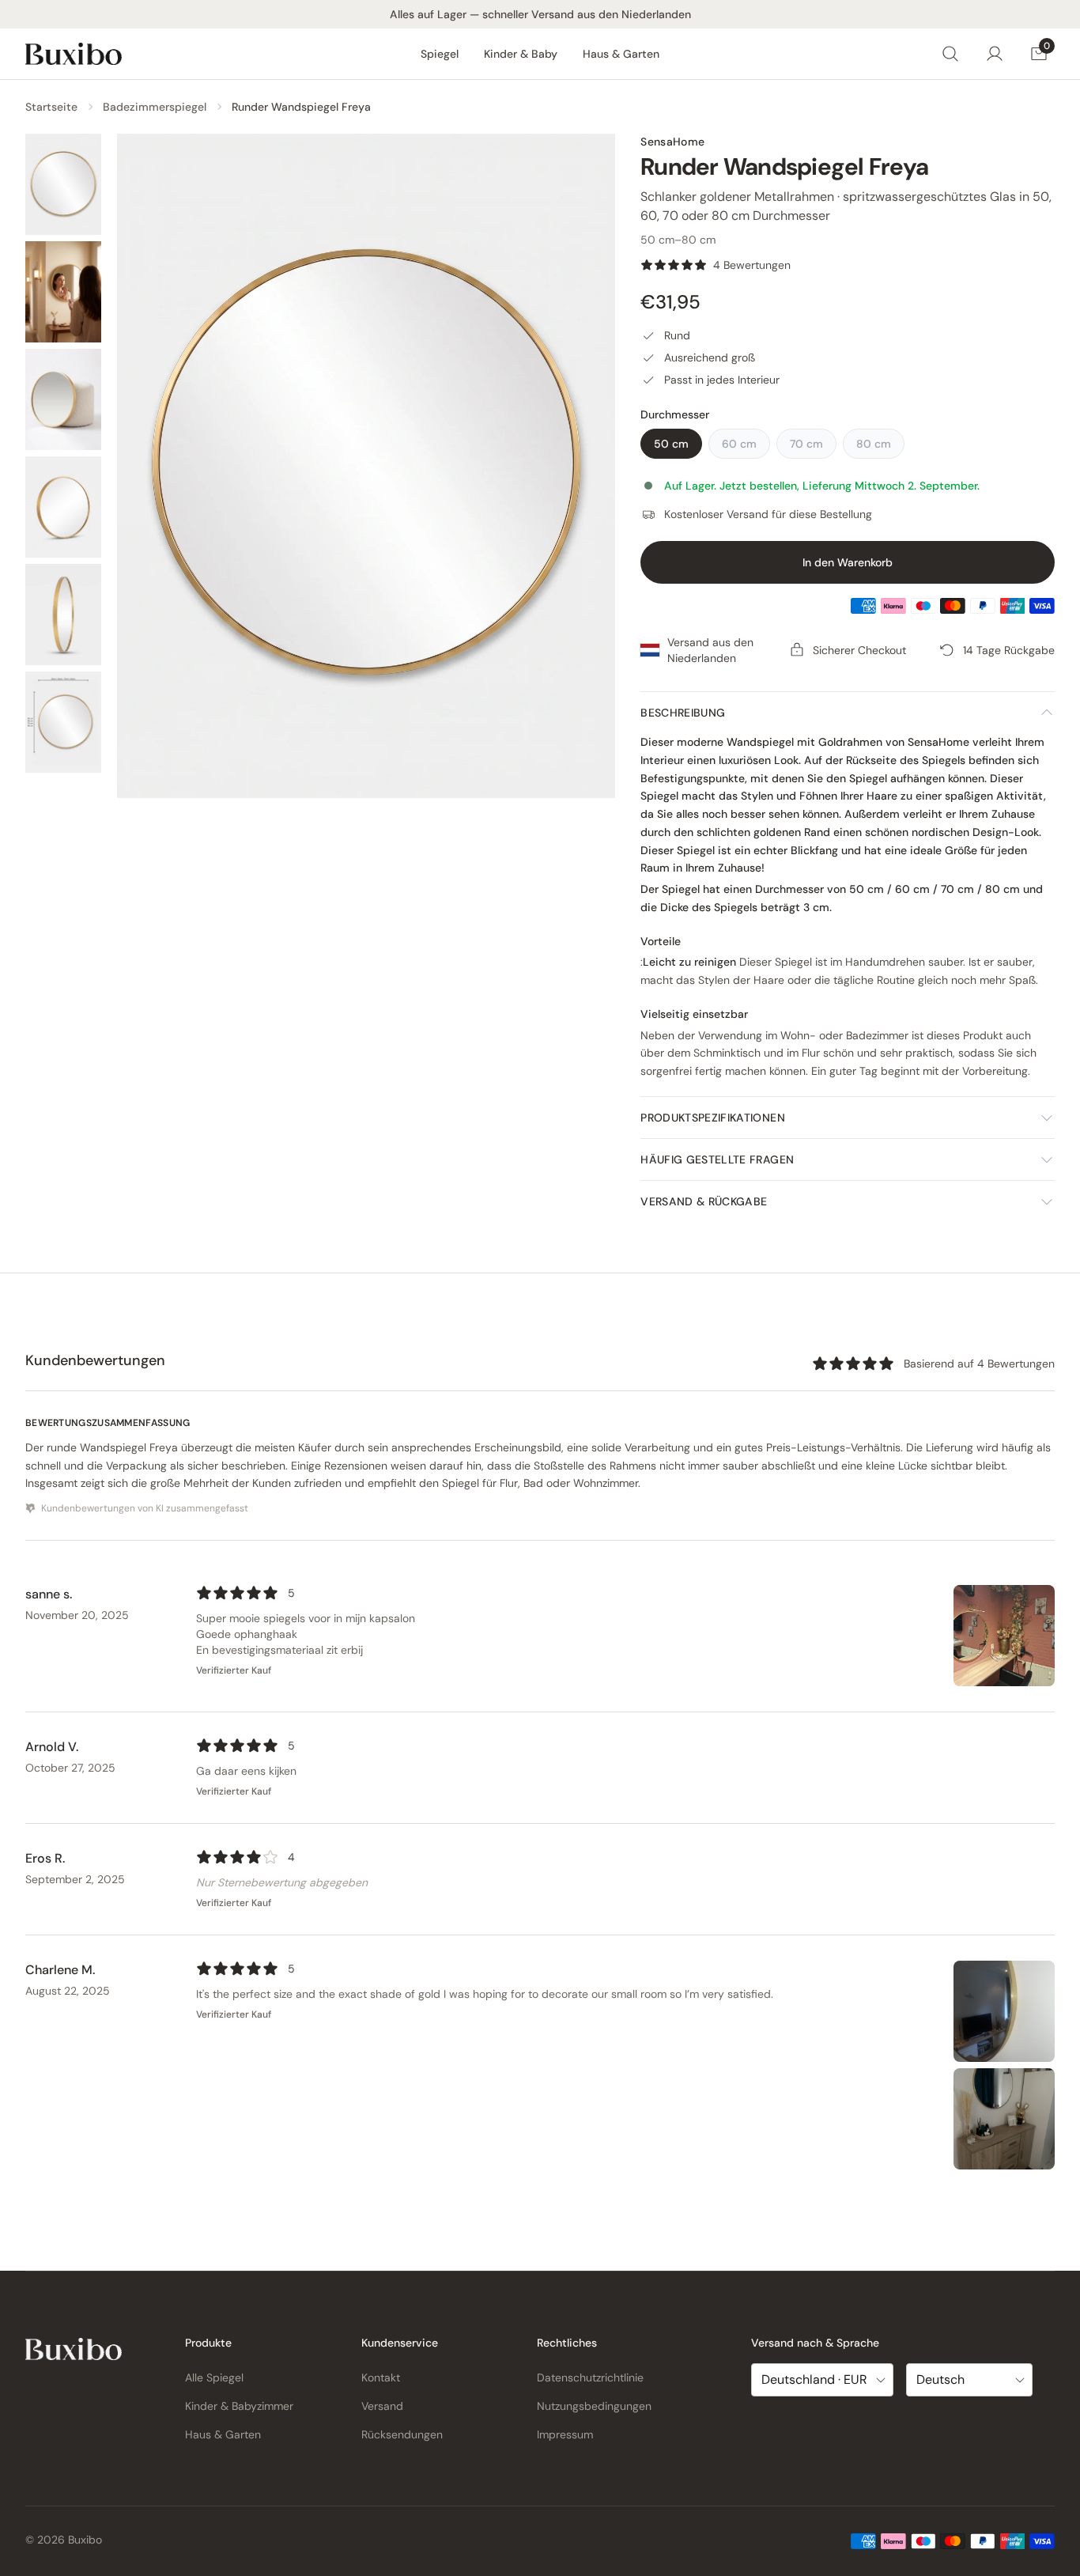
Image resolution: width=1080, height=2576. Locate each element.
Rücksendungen (402, 2434)
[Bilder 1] (63, 184)
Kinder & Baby (521, 54)
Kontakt (381, 2377)
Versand (382, 2406)
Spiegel (440, 54)
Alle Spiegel (214, 2377)
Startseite (51, 107)
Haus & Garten (621, 54)
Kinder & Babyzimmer (239, 2406)
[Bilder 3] (63, 399)
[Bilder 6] (63, 722)
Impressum (565, 2434)
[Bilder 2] (63, 292)
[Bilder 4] (63, 507)
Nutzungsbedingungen (594, 2406)
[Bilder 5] (63, 615)
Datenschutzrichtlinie (590, 2377)
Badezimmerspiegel (155, 107)
